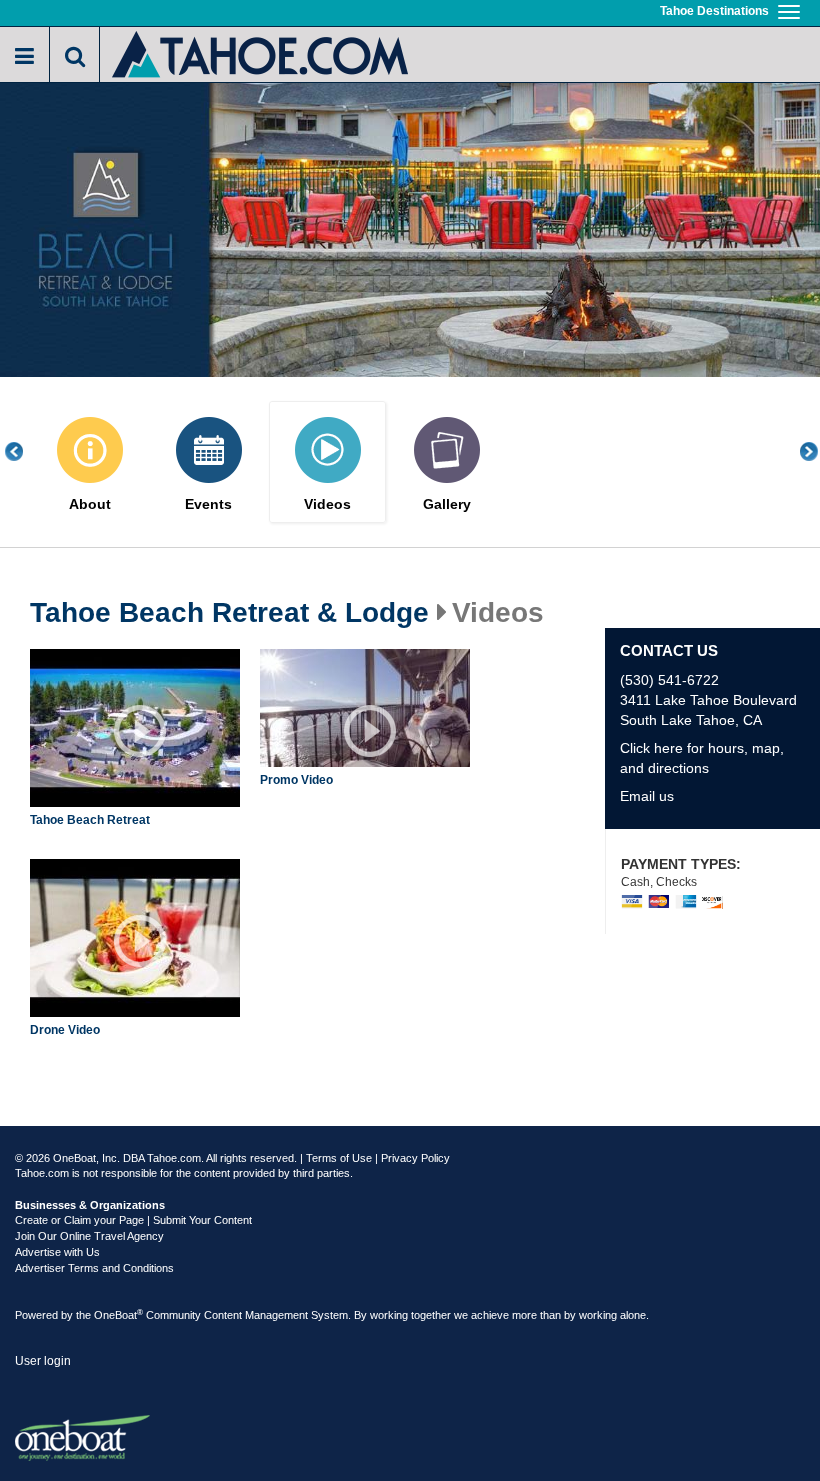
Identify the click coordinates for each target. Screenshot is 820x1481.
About (90, 504)
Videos (327, 504)
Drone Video (65, 1030)
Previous (25, 451)
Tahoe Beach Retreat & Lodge (229, 613)
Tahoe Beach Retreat (90, 820)
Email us (647, 796)
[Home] (261, 52)
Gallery (447, 504)
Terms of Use (339, 1158)
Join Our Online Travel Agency (89, 1236)
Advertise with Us (57, 1252)
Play (140, 731)
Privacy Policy (415, 1158)
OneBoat (118, 1315)
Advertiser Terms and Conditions (94, 1268)
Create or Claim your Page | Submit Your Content (133, 1220)
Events (208, 504)
